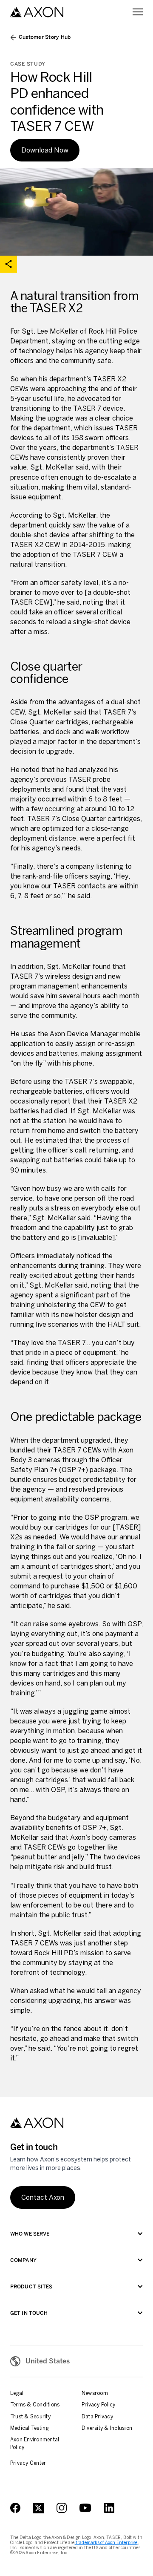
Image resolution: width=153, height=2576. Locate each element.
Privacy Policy (98, 2405)
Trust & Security (30, 2417)
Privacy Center (28, 2463)
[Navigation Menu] (138, 12)
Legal (17, 2393)
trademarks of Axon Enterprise (106, 2543)
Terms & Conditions (35, 2405)
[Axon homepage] (37, 12)
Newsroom (95, 2393)
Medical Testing (30, 2428)
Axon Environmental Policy (35, 2443)
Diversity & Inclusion (107, 2428)
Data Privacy (97, 2417)
